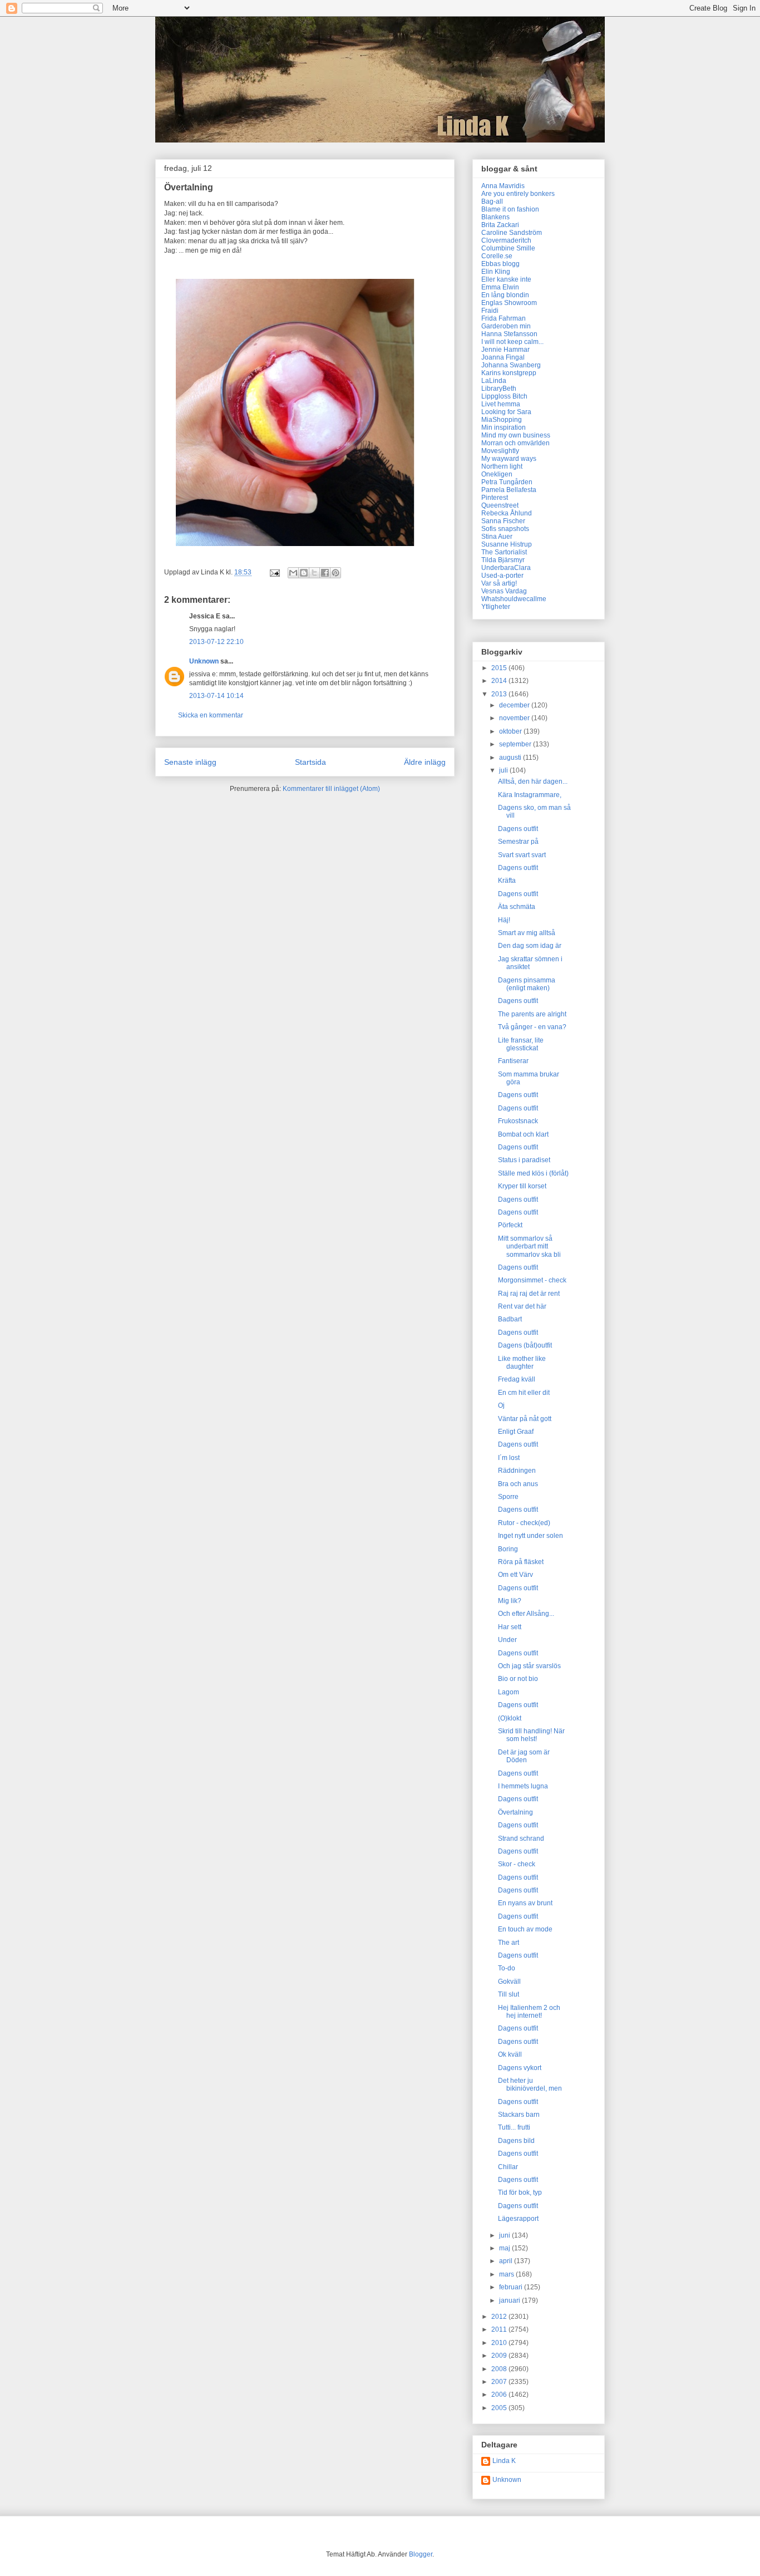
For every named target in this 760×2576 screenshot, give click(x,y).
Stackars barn (519, 2115)
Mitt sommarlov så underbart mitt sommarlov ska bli (529, 1247)
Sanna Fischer (503, 521)
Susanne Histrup (507, 544)
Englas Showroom (509, 303)
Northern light (502, 466)
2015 (500, 668)
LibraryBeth (499, 389)
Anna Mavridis (503, 186)
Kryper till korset (522, 1186)
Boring (508, 1549)
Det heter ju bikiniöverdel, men (530, 2085)
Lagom (509, 1692)
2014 (500, 681)
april (507, 2261)
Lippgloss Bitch (504, 396)
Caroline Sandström (512, 233)
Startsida (310, 762)
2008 (500, 2369)
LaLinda (494, 381)
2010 (500, 2343)
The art (509, 1943)
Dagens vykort (520, 2068)
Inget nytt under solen (530, 1536)
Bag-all (492, 201)
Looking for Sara (506, 412)
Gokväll (509, 1982)
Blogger (421, 2554)
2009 (500, 2356)
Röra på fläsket (521, 1562)
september (516, 744)
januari (510, 2300)
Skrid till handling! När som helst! (531, 1735)
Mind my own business (516, 435)
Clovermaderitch (506, 240)
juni (505, 2235)
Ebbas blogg (500, 264)
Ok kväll (510, 2054)
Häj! (504, 920)
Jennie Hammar (505, 350)
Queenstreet (500, 505)
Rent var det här (522, 1306)
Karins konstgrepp (509, 373)
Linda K (504, 2461)
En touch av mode (525, 1929)
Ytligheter (496, 607)
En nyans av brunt (525, 1903)
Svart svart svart (522, 855)
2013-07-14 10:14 (216, 696)
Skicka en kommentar (211, 715)
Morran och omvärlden (515, 443)
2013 (500, 694)
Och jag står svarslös (529, 1666)
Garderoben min (506, 326)
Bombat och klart (523, 1134)
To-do (507, 1968)
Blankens (495, 217)
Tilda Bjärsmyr (503, 560)
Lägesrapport (518, 2219)
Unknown (204, 661)
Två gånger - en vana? (532, 1027)
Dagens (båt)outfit (525, 1345)
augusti (511, 758)
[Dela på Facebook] (325, 573)
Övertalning (515, 1812)
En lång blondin (505, 295)
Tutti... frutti (514, 2127)
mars (507, 2274)
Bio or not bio (518, 1679)
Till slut (509, 1994)
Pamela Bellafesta (509, 490)
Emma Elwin (500, 287)
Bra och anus (518, 1484)
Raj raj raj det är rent (529, 1294)
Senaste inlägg (190, 762)
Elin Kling (496, 272)
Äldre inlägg (425, 762)
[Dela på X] (314, 573)
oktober (511, 731)
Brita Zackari (500, 225)
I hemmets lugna (523, 1786)
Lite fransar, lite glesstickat (521, 1044)
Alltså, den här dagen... (533, 781)
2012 (500, 2317)
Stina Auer (497, 537)
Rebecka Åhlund (507, 513)
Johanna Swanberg (511, 365)
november (515, 718)
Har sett (510, 1627)
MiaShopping (502, 420)
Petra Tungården (507, 482)
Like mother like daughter (522, 1363)
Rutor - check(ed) (524, 1523)
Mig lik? (510, 1601)
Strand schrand (521, 1838)
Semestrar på (518, 842)
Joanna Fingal (503, 357)
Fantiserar (513, 1061)
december (515, 705)
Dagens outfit (518, 829)
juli (504, 770)
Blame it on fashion (510, 209)
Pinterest (495, 498)
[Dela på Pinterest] (335, 573)
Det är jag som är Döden (524, 1756)
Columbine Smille (508, 248)
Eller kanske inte (506, 279)
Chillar (508, 2167)
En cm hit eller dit (524, 1393)
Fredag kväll (517, 1379)
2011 (500, 2329)
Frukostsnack (518, 1121)
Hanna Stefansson (509, 334)
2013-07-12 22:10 (216, 642)
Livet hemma (501, 404)
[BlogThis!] (304, 573)
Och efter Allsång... (526, 1614)
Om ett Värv (515, 1575)
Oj (501, 1405)
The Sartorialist (504, 552)
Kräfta (507, 881)
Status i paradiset (524, 1160)
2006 (500, 2395)
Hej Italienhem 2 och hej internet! (529, 2012)
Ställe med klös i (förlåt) (533, 1173)
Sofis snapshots (505, 529)
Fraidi (490, 311)
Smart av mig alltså (527, 933)
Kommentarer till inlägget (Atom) (331, 789)
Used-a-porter (502, 576)
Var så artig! (499, 583)
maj (505, 2248)
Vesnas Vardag (504, 591)
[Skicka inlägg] (274, 572)
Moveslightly (500, 451)
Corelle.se (497, 256)
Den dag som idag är (530, 946)
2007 (500, 2382)
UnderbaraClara (506, 568)
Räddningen (517, 1471)
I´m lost (509, 1458)
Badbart (510, 1319)
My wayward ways (509, 459)
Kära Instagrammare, (530, 795)
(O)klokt (510, 1718)
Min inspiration (504, 427)
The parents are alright (532, 1014)
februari (512, 2287)
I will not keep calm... (512, 342)
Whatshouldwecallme (514, 599)
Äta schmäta (517, 907)
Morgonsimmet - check (532, 1280)
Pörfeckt (510, 1225)
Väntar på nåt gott (525, 1419)
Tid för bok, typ (520, 2192)
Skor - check (517, 1864)
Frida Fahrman (504, 318)
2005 (500, 2408)
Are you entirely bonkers (518, 194)
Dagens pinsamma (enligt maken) (527, 984)
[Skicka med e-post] (293, 573)
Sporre (508, 1497)
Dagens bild (516, 2141)
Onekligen (497, 474)
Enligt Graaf (516, 1432)
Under (507, 1640)
